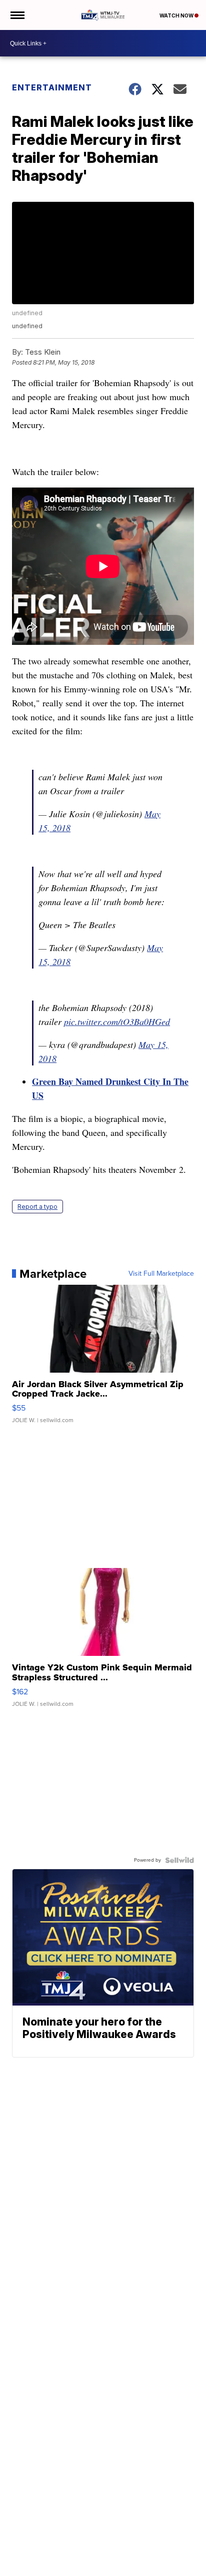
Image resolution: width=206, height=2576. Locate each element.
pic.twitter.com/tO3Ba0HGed (117, 1022)
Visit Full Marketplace (161, 1274)
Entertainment (52, 87)
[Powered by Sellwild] (179, 1860)
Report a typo (37, 1207)
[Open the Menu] (17, 15)
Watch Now (177, 15)
